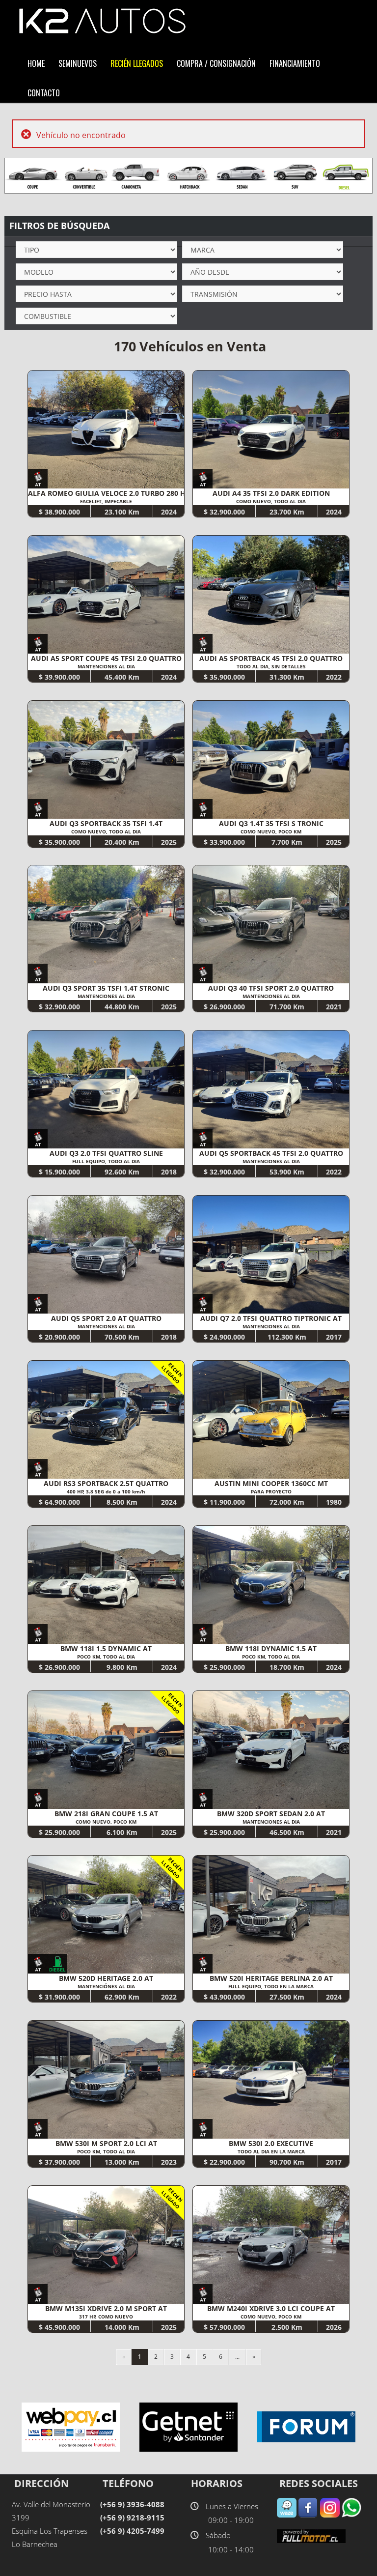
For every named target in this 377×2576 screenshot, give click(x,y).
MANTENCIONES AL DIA (106, 666)
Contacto (44, 92)
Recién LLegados (137, 63)
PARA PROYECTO (271, 1491)
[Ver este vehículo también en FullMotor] (311, 2535)
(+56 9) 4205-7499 (132, 2531)
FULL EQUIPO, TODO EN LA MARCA (271, 1986)
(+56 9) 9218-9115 (132, 2518)
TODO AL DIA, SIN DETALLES (271, 666)
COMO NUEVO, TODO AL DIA (271, 501)
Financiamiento (295, 63)
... (237, 2357)
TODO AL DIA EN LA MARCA (271, 2151)
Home (36, 63)
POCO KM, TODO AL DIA (106, 1657)
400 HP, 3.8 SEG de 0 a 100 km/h (106, 1491)
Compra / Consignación (216, 63)
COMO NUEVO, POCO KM (271, 831)
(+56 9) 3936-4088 (132, 2504)
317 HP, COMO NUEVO (106, 2317)
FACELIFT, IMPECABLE (106, 501)
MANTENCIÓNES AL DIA (106, 1986)
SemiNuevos (78, 63)
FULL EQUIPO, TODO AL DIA (106, 1161)
